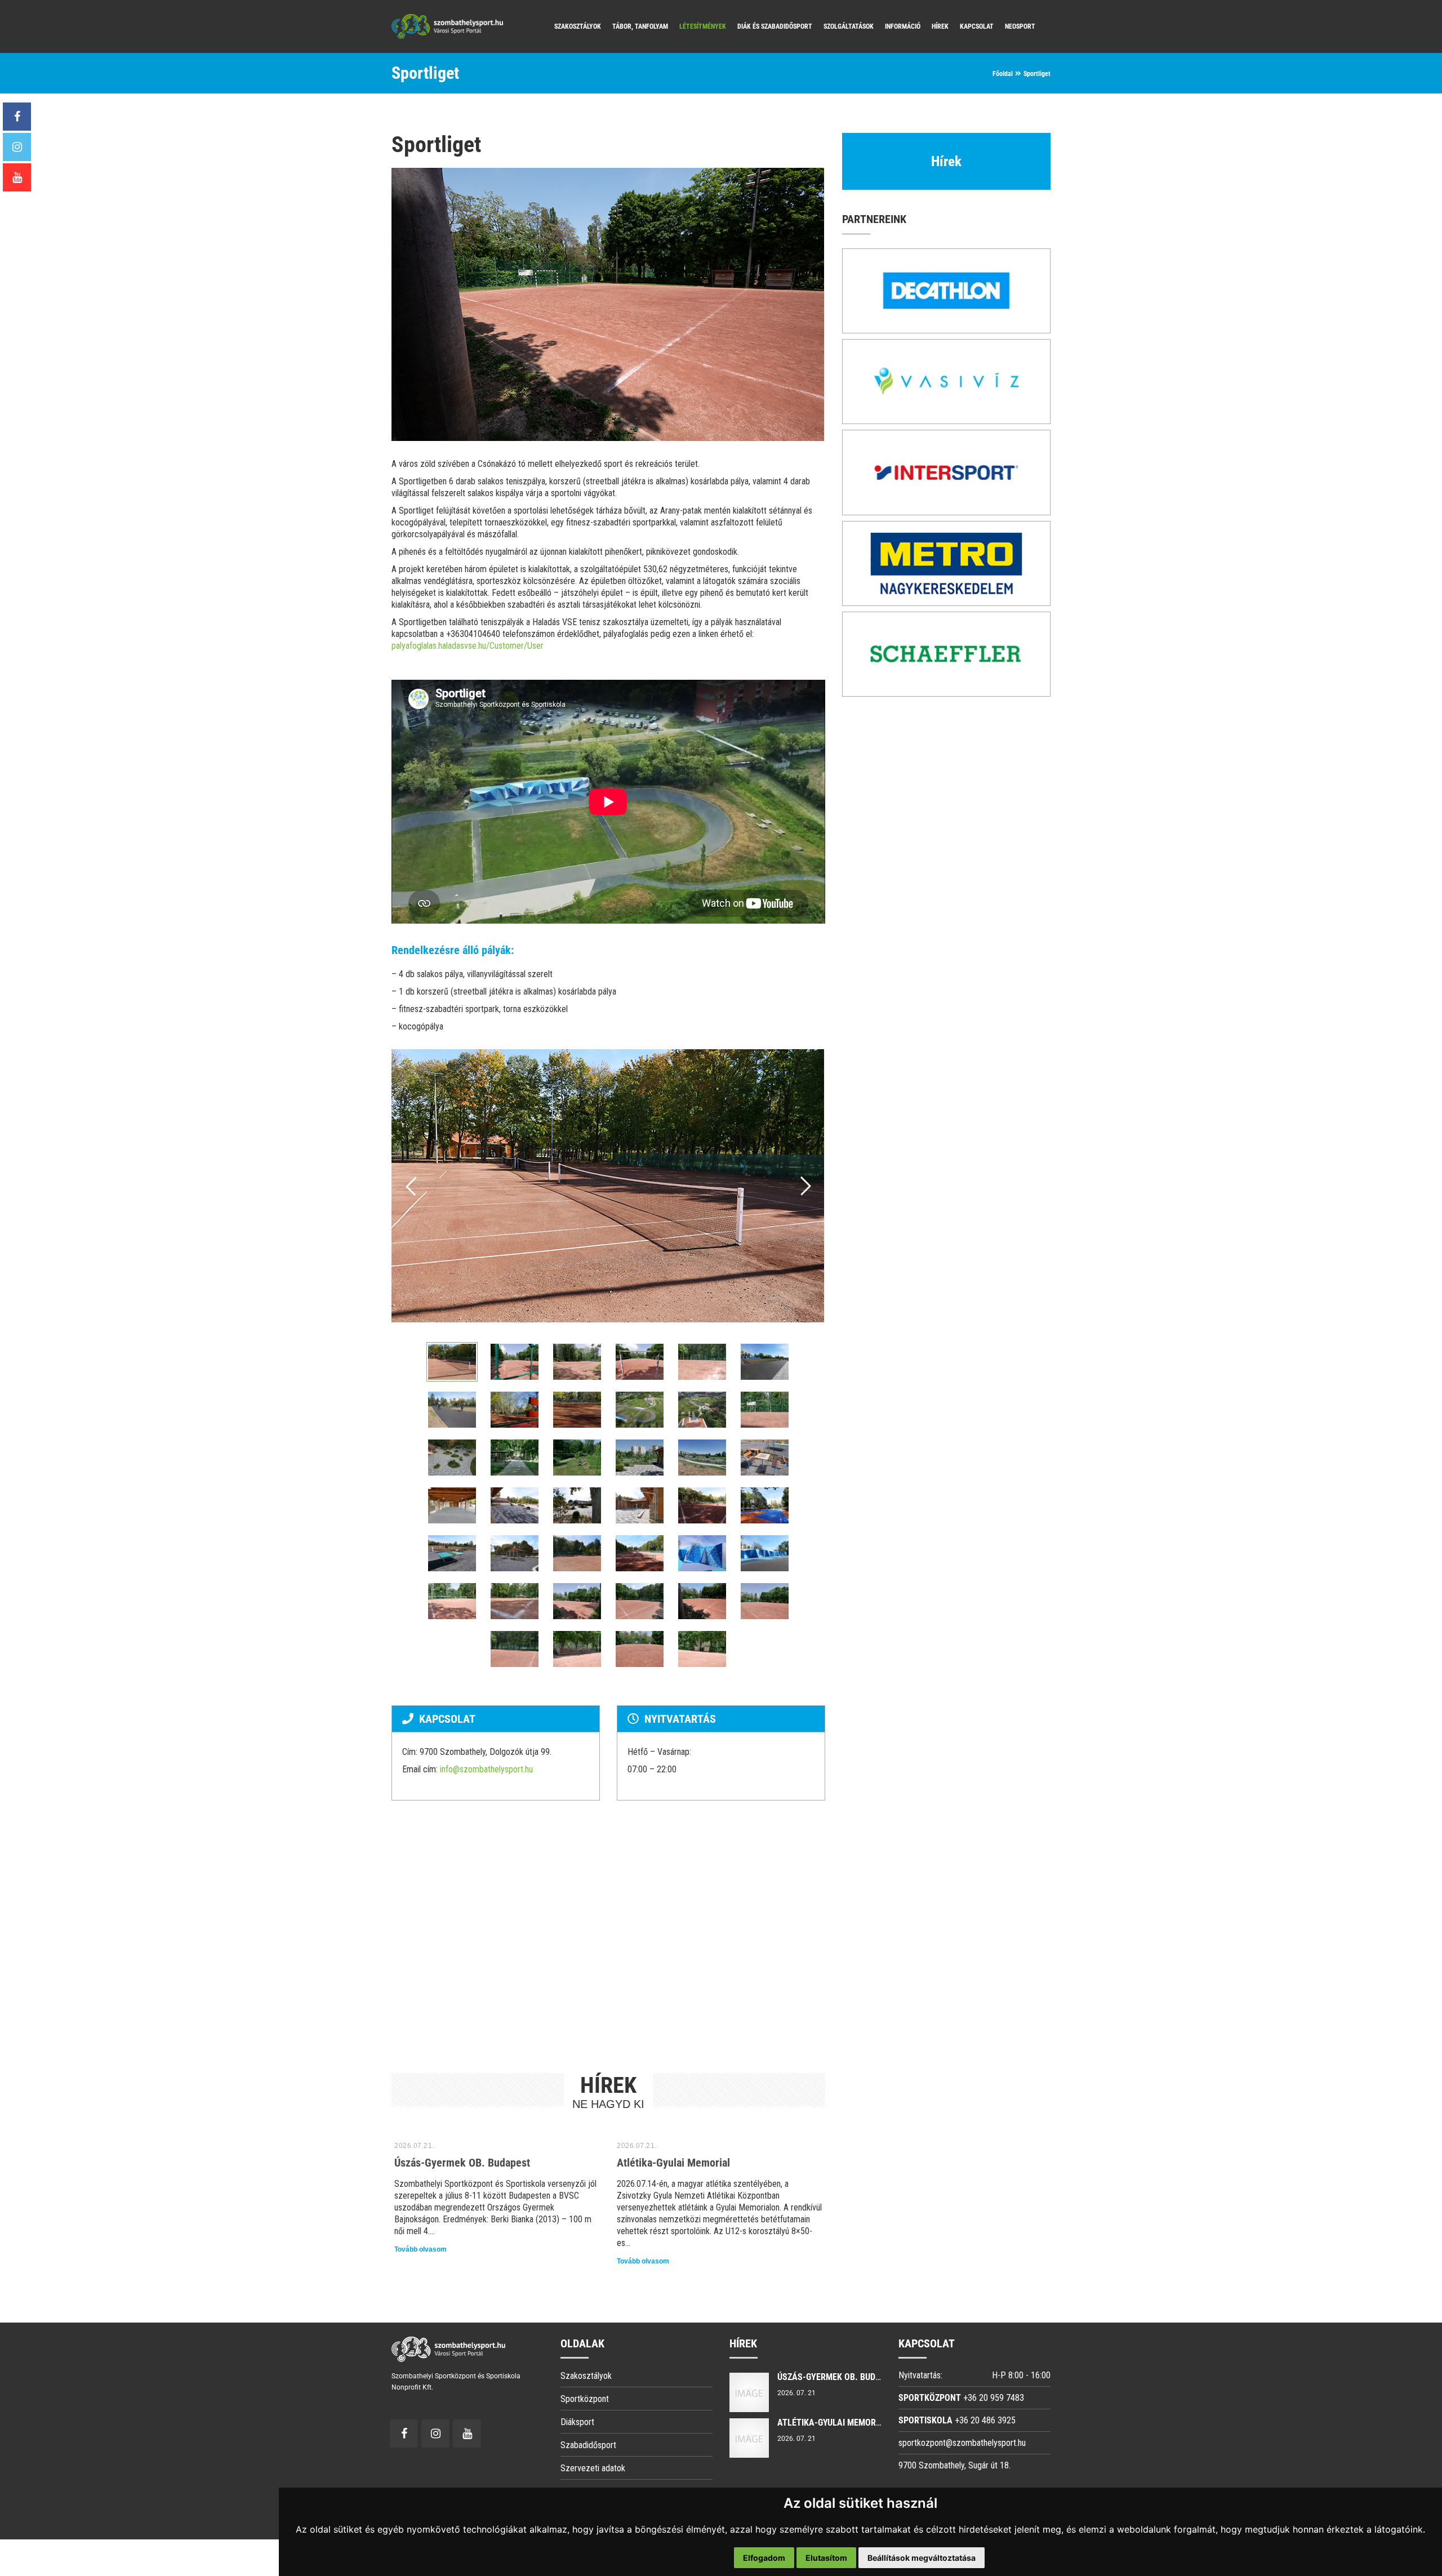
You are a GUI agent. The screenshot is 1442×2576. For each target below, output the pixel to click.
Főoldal (1003, 74)
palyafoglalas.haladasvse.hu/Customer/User (468, 646)
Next (805, 1186)
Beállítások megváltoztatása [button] (922, 2558)
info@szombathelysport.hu (486, 1769)
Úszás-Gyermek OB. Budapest (462, 2163)
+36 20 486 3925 (985, 2420)
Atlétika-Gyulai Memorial (673, 2163)
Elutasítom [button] (826, 2558)
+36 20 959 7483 (994, 2398)
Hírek (946, 161)
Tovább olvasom (420, 2249)
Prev (412, 1186)
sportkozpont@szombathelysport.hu (962, 2443)
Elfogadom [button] (764, 2558)
